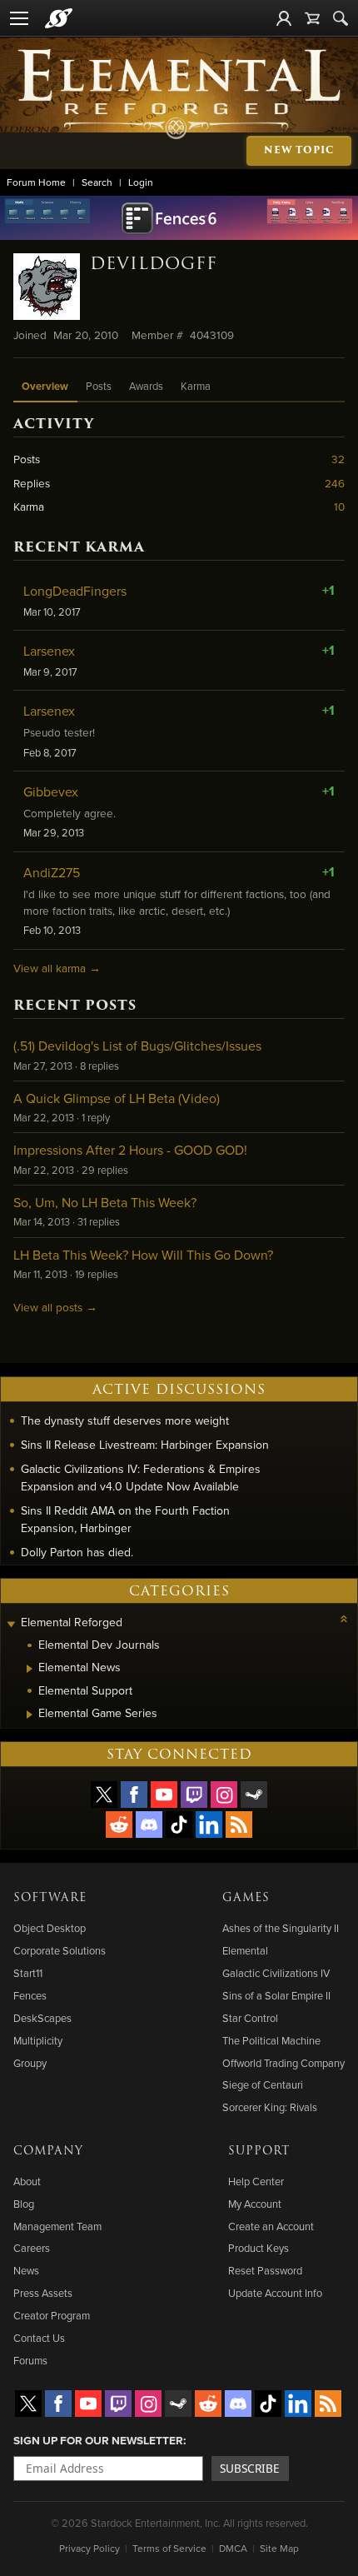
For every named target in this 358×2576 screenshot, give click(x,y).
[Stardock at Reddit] (119, 1825)
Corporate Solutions (60, 1950)
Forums (30, 2360)
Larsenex (49, 651)
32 (338, 459)
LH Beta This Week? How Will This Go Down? (143, 1255)
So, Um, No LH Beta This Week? (105, 1202)
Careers (32, 2248)
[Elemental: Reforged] (179, 92)
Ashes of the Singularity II (281, 1928)
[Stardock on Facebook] (134, 1795)
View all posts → (55, 1307)
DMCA (233, 2548)
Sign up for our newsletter (98, 2440)
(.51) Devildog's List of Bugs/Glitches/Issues (137, 1046)
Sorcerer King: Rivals (270, 2107)
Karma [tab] (196, 386)
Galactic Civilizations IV (276, 1973)
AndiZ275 (52, 872)
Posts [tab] (99, 386)
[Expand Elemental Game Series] (30, 1715)
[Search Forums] (341, 18)
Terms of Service (169, 2548)
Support (259, 2151)
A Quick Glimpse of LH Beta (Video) (117, 1098)
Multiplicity (38, 2040)
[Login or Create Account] (284, 18)
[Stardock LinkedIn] (209, 1825)
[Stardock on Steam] (254, 1795)
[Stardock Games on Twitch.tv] (194, 1795)
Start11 (28, 1973)
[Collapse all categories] (344, 1619)
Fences (30, 1995)
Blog (24, 2204)
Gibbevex (51, 791)
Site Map (279, 2548)
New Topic (299, 150)
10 (339, 506)
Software (50, 1898)
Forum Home (36, 182)
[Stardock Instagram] (224, 1795)
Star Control (250, 2018)
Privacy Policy (89, 2548)
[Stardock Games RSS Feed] (239, 1825)
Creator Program (52, 2315)
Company (48, 2151)
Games (246, 1898)
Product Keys (259, 2248)
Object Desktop (50, 1928)
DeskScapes (42, 2018)
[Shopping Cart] (312, 18)
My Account (255, 2204)
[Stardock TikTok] (179, 1825)
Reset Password (265, 2270)
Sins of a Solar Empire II (276, 1995)
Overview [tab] (45, 386)
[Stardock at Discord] (149, 1825)
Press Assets (43, 2293)
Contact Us (39, 2338)
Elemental (245, 1950)
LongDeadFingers (75, 591)
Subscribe (250, 2468)
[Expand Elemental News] (30, 1669)
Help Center (256, 2181)
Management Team (57, 2226)
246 (335, 483)
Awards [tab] (146, 386)
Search (97, 182)
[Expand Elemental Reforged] (11, 1624)
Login (141, 182)
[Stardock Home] (59, 18)
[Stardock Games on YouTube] (164, 1795)
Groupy (30, 2063)
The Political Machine (271, 2040)
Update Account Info (275, 2293)
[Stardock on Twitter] (104, 1795)
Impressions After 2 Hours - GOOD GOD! (130, 1150)
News (26, 2270)
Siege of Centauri (263, 2084)
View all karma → (57, 968)
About (27, 2181)
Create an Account (271, 2226)
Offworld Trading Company (283, 2063)
